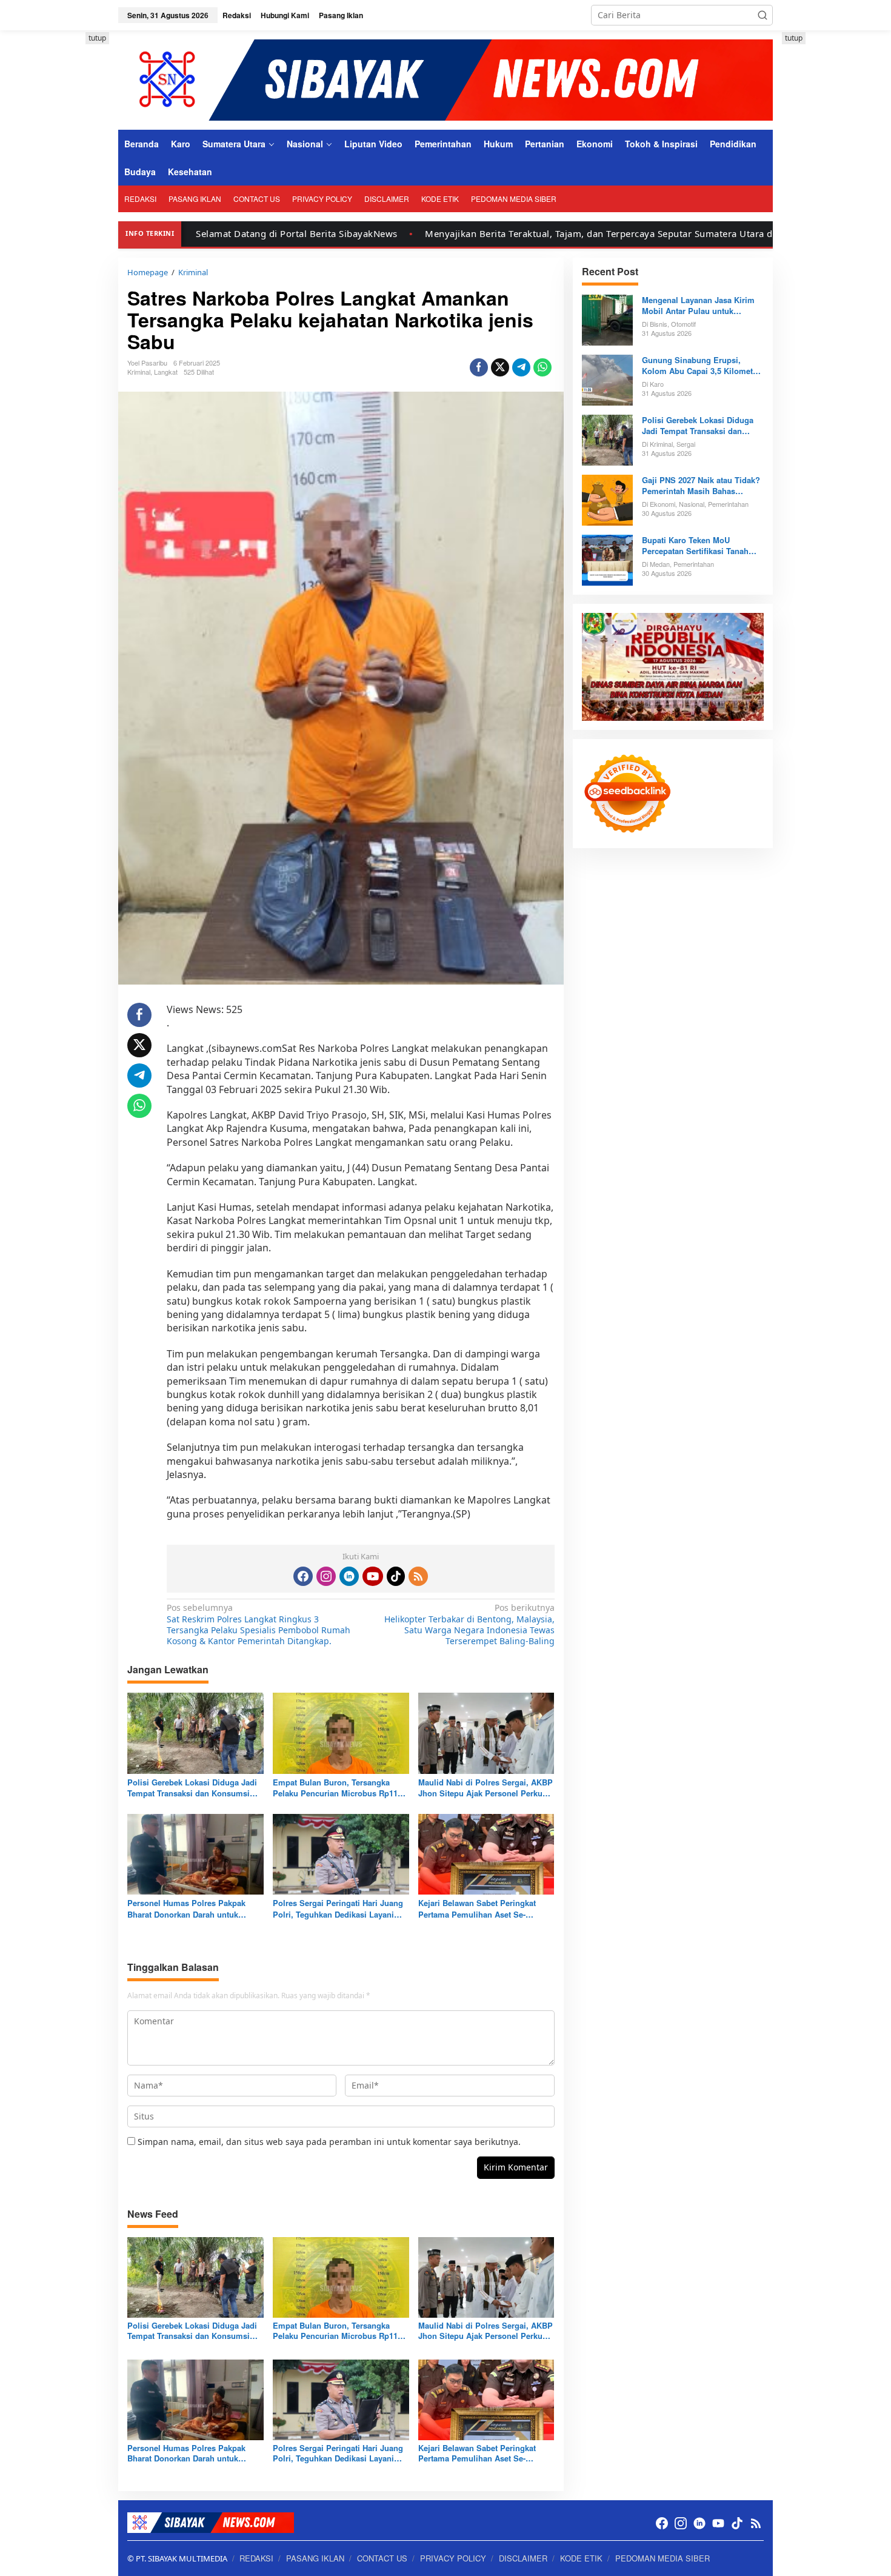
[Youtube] (373, 1576)
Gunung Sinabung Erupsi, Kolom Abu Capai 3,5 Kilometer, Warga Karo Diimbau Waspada (702, 366)
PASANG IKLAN (315, 2558)
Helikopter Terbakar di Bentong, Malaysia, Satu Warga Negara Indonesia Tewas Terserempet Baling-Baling (469, 1624)
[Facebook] (303, 1576)
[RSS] (418, 1576)
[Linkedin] (349, 1576)
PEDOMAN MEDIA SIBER (662, 2558)
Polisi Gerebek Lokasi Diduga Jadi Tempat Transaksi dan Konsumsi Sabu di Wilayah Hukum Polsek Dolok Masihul (192, 1788)
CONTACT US (382, 2558)
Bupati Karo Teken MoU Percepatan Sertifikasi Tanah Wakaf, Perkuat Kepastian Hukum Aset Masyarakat (695, 546)
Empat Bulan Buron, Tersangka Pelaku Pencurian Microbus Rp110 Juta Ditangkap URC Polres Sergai (337, 1788)
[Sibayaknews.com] (446, 79)
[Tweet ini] (500, 367)
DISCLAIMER (523, 2558)
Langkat (166, 372)
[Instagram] (326, 1576)
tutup (97, 38)
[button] (763, 15)
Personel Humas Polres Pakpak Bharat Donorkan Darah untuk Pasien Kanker (186, 1909)
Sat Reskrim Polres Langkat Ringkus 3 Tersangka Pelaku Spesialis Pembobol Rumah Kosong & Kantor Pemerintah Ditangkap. (259, 1624)
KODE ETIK (581, 2558)
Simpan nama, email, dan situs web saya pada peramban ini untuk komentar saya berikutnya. (329, 2142)
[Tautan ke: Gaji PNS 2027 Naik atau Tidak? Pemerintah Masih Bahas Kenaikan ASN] (607, 499)
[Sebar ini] (479, 367)
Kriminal (139, 372)
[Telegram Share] (521, 367)
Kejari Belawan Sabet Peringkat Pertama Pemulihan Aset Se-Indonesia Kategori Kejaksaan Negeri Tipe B (477, 1909)
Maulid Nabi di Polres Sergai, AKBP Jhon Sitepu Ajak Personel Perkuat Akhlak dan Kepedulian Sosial (486, 1788)
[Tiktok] (396, 1576)
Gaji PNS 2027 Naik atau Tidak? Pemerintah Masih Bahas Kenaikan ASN (701, 486)
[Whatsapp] (542, 367)
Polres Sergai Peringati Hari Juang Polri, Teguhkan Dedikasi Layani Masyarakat (338, 1909)
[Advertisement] (64, 214)
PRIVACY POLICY (453, 2558)
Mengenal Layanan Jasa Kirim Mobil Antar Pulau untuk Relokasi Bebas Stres (698, 306)
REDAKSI (256, 2558)
